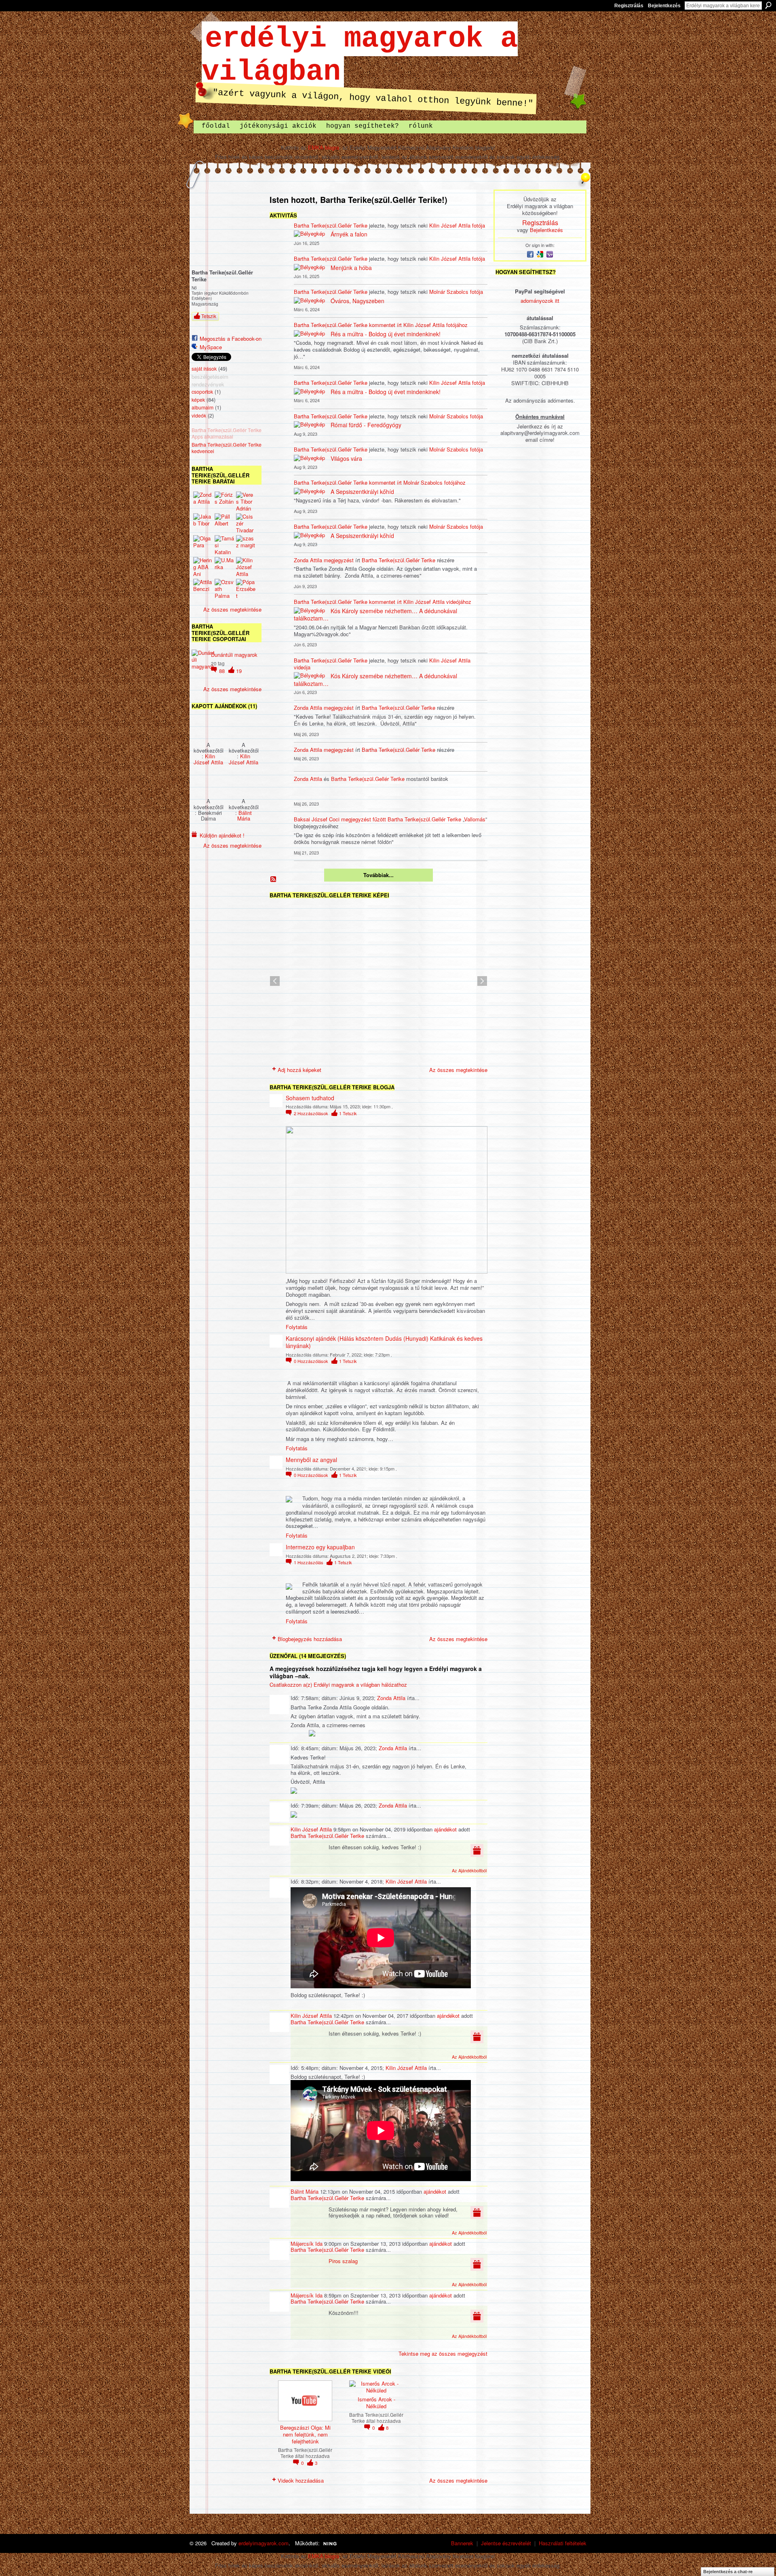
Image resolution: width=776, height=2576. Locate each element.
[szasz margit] (246, 545)
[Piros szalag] (208, 726)
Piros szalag (343, 2261)
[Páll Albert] (224, 523)
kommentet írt (386, 325)
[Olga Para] (203, 545)
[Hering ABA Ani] (203, 567)
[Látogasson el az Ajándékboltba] (477, 1849)
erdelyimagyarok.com (264, 2543)
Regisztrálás (629, 6)
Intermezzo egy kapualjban (320, 1547)
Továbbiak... (379, 875)
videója (302, 667)
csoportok (202, 392)
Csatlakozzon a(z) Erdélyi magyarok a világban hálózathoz (338, 1685)
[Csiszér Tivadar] (246, 523)
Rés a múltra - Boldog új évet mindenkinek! (386, 334)
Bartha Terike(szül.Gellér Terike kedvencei (227, 448)
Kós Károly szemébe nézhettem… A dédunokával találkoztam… (375, 614)
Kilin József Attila (208, 759)
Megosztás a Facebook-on (231, 339)
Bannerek (462, 2543)
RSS (274, 880)
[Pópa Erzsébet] (246, 589)
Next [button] (482, 981)
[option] (379, 981)
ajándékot (445, 1829)
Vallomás (475, 819)
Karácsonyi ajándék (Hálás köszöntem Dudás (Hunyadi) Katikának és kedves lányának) (384, 1342)
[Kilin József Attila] (246, 567)
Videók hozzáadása (301, 2480)
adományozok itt (540, 301)
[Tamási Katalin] (224, 545)
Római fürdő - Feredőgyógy (366, 425)
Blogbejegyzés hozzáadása (310, 1639)
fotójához (457, 325)
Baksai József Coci (317, 819)
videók (199, 416)
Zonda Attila (308, 560)
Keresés (768, 5)
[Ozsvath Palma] (224, 589)
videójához (459, 602)
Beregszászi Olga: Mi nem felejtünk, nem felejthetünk (305, 2434)
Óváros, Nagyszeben (357, 301)
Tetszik (209, 316)
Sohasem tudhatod (310, 1098)
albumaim (202, 407)
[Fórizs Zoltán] (224, 501)
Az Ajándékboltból (469, 1870)
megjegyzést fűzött (364, 819)
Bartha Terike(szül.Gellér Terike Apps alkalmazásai (227, 434)
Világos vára (346, 458)
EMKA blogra (324, 147)
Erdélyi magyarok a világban (360, 55)
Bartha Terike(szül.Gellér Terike (331, 225)
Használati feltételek (563, 2543)
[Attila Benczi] (203, 589)
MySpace (211, 347)
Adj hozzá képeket (299, 1070)
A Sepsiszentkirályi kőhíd (362, 492)
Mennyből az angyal (311, 1460)
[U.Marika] (224, 567)
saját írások (204, 369)
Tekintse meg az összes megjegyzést (443, 2353)
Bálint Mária (245, 815)
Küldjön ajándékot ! (222, 835)
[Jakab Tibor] (203, 523)
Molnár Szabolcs (449, 292)
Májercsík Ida (307, 2244)
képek (198, 400)
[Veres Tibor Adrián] (246, 501)
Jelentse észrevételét (506, 2543)
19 (239, 671)
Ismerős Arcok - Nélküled (376, 2403)
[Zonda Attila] (203, 501)
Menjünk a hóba (351, 268)
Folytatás (297, 1327)
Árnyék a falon (349, 234)
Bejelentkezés (664, 6)
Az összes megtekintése (232, 609)
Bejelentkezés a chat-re (728, 2572)
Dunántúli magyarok (234, 655)
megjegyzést (339, 560)
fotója (479, 225)
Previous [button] (275, 981)
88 (223, 671)
